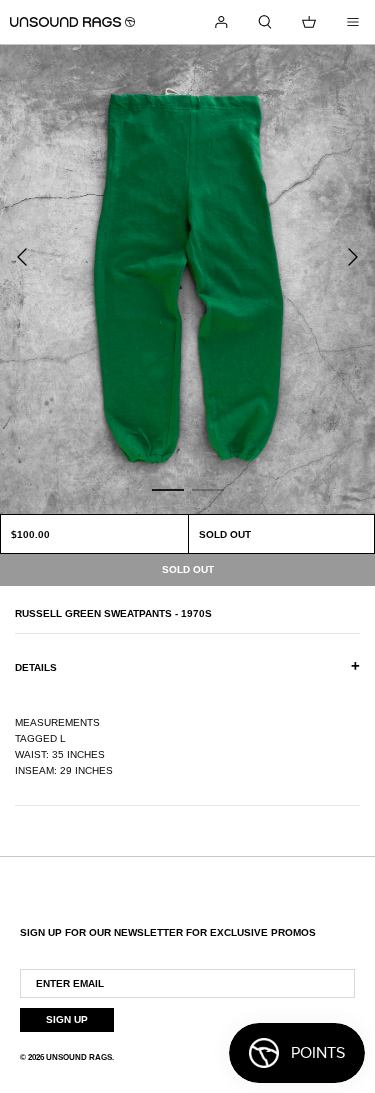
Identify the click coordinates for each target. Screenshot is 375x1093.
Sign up (67, 1019)
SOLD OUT (225, 534)
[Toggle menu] (353, 22)
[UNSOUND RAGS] (72, 22)
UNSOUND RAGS (79, 1057)
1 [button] (168, 489)
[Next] (353, 257)
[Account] (221, 22)
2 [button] (208, 489)
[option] (187, 279)
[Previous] (22, 257)
